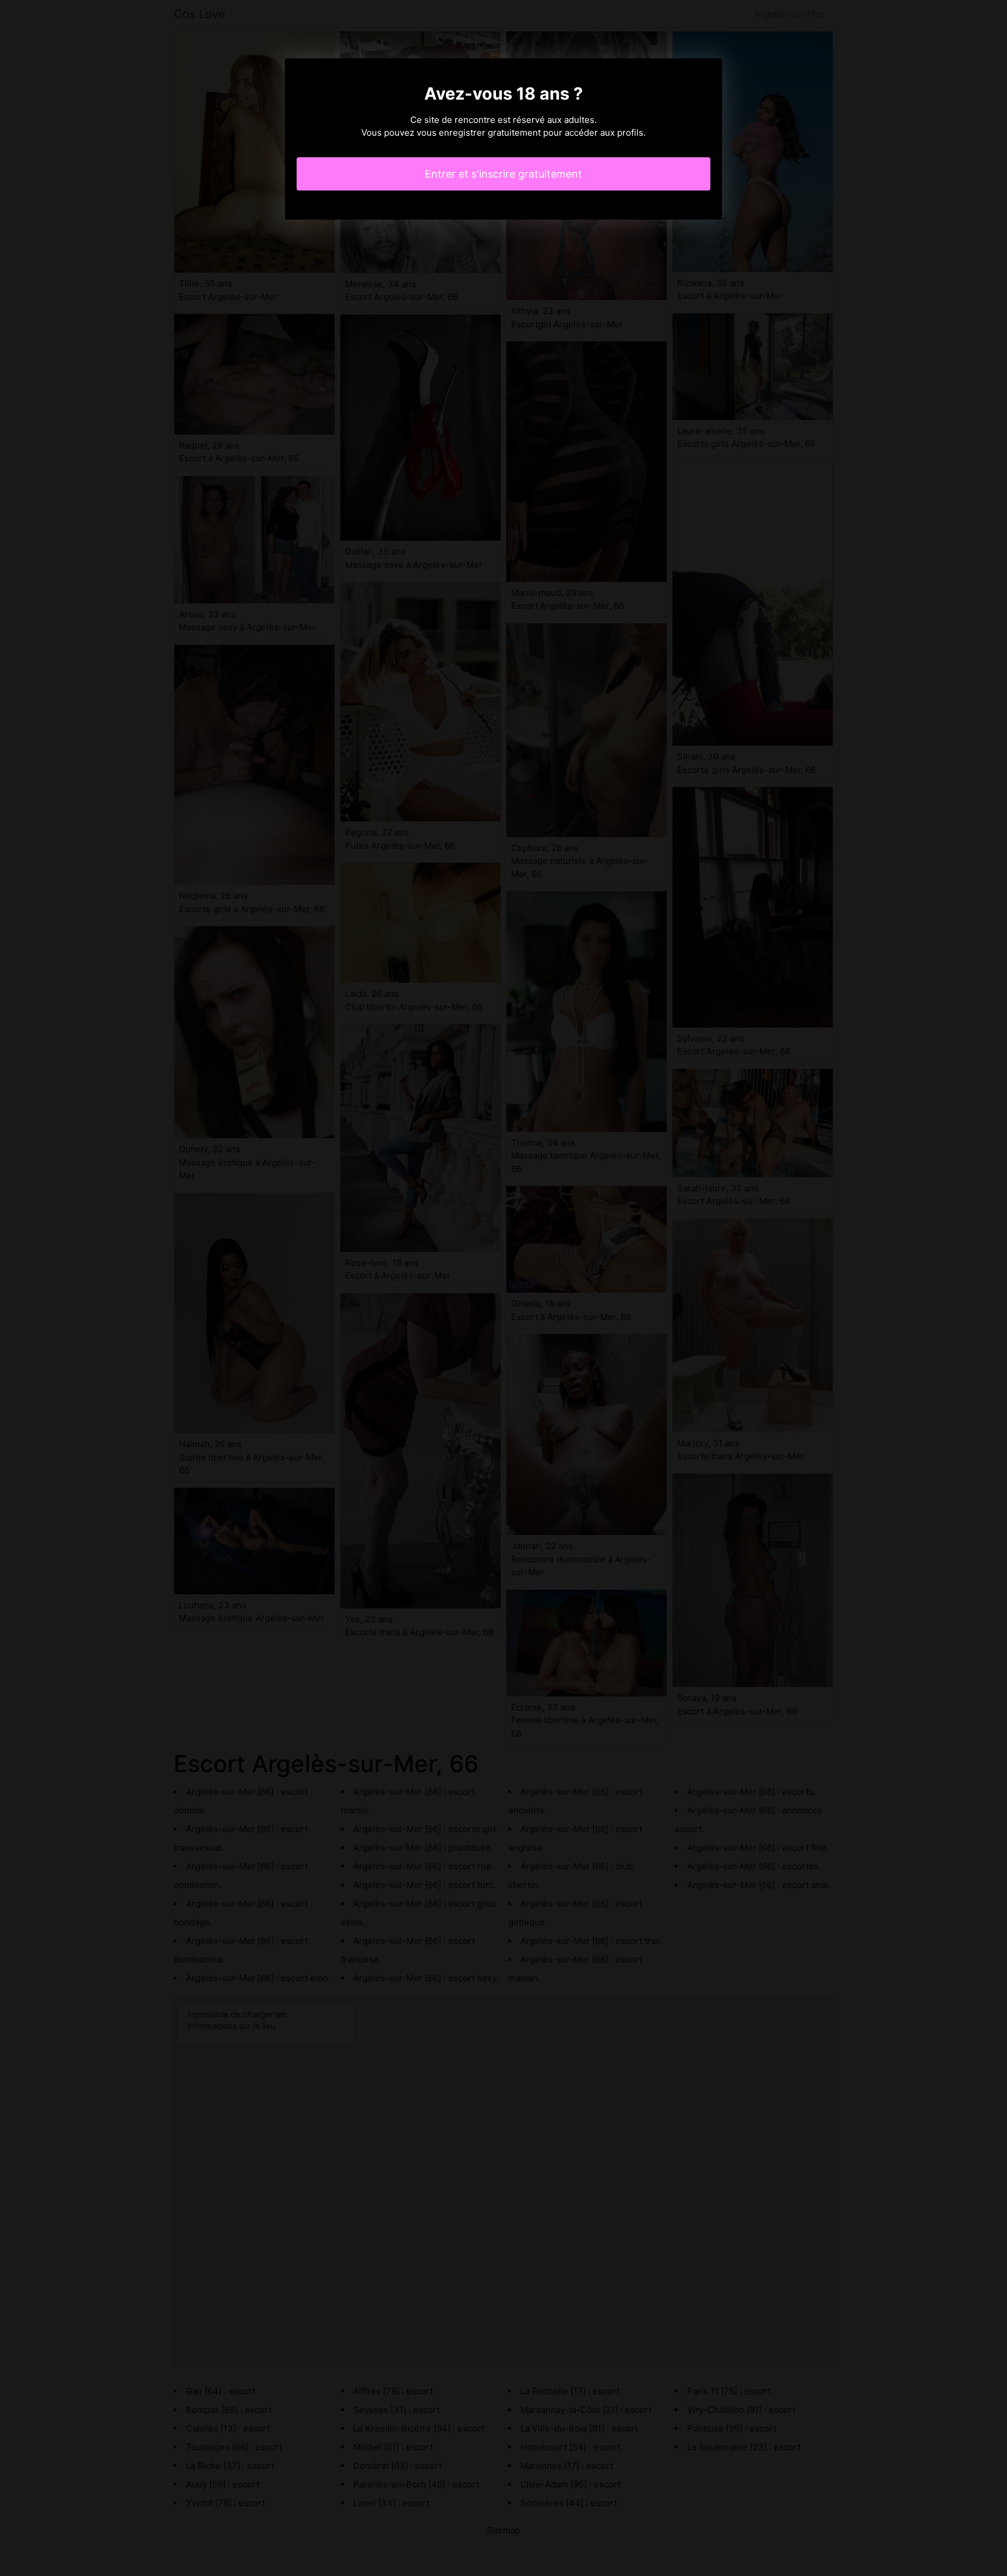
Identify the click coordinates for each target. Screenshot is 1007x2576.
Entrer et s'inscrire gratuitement (503, 174)
